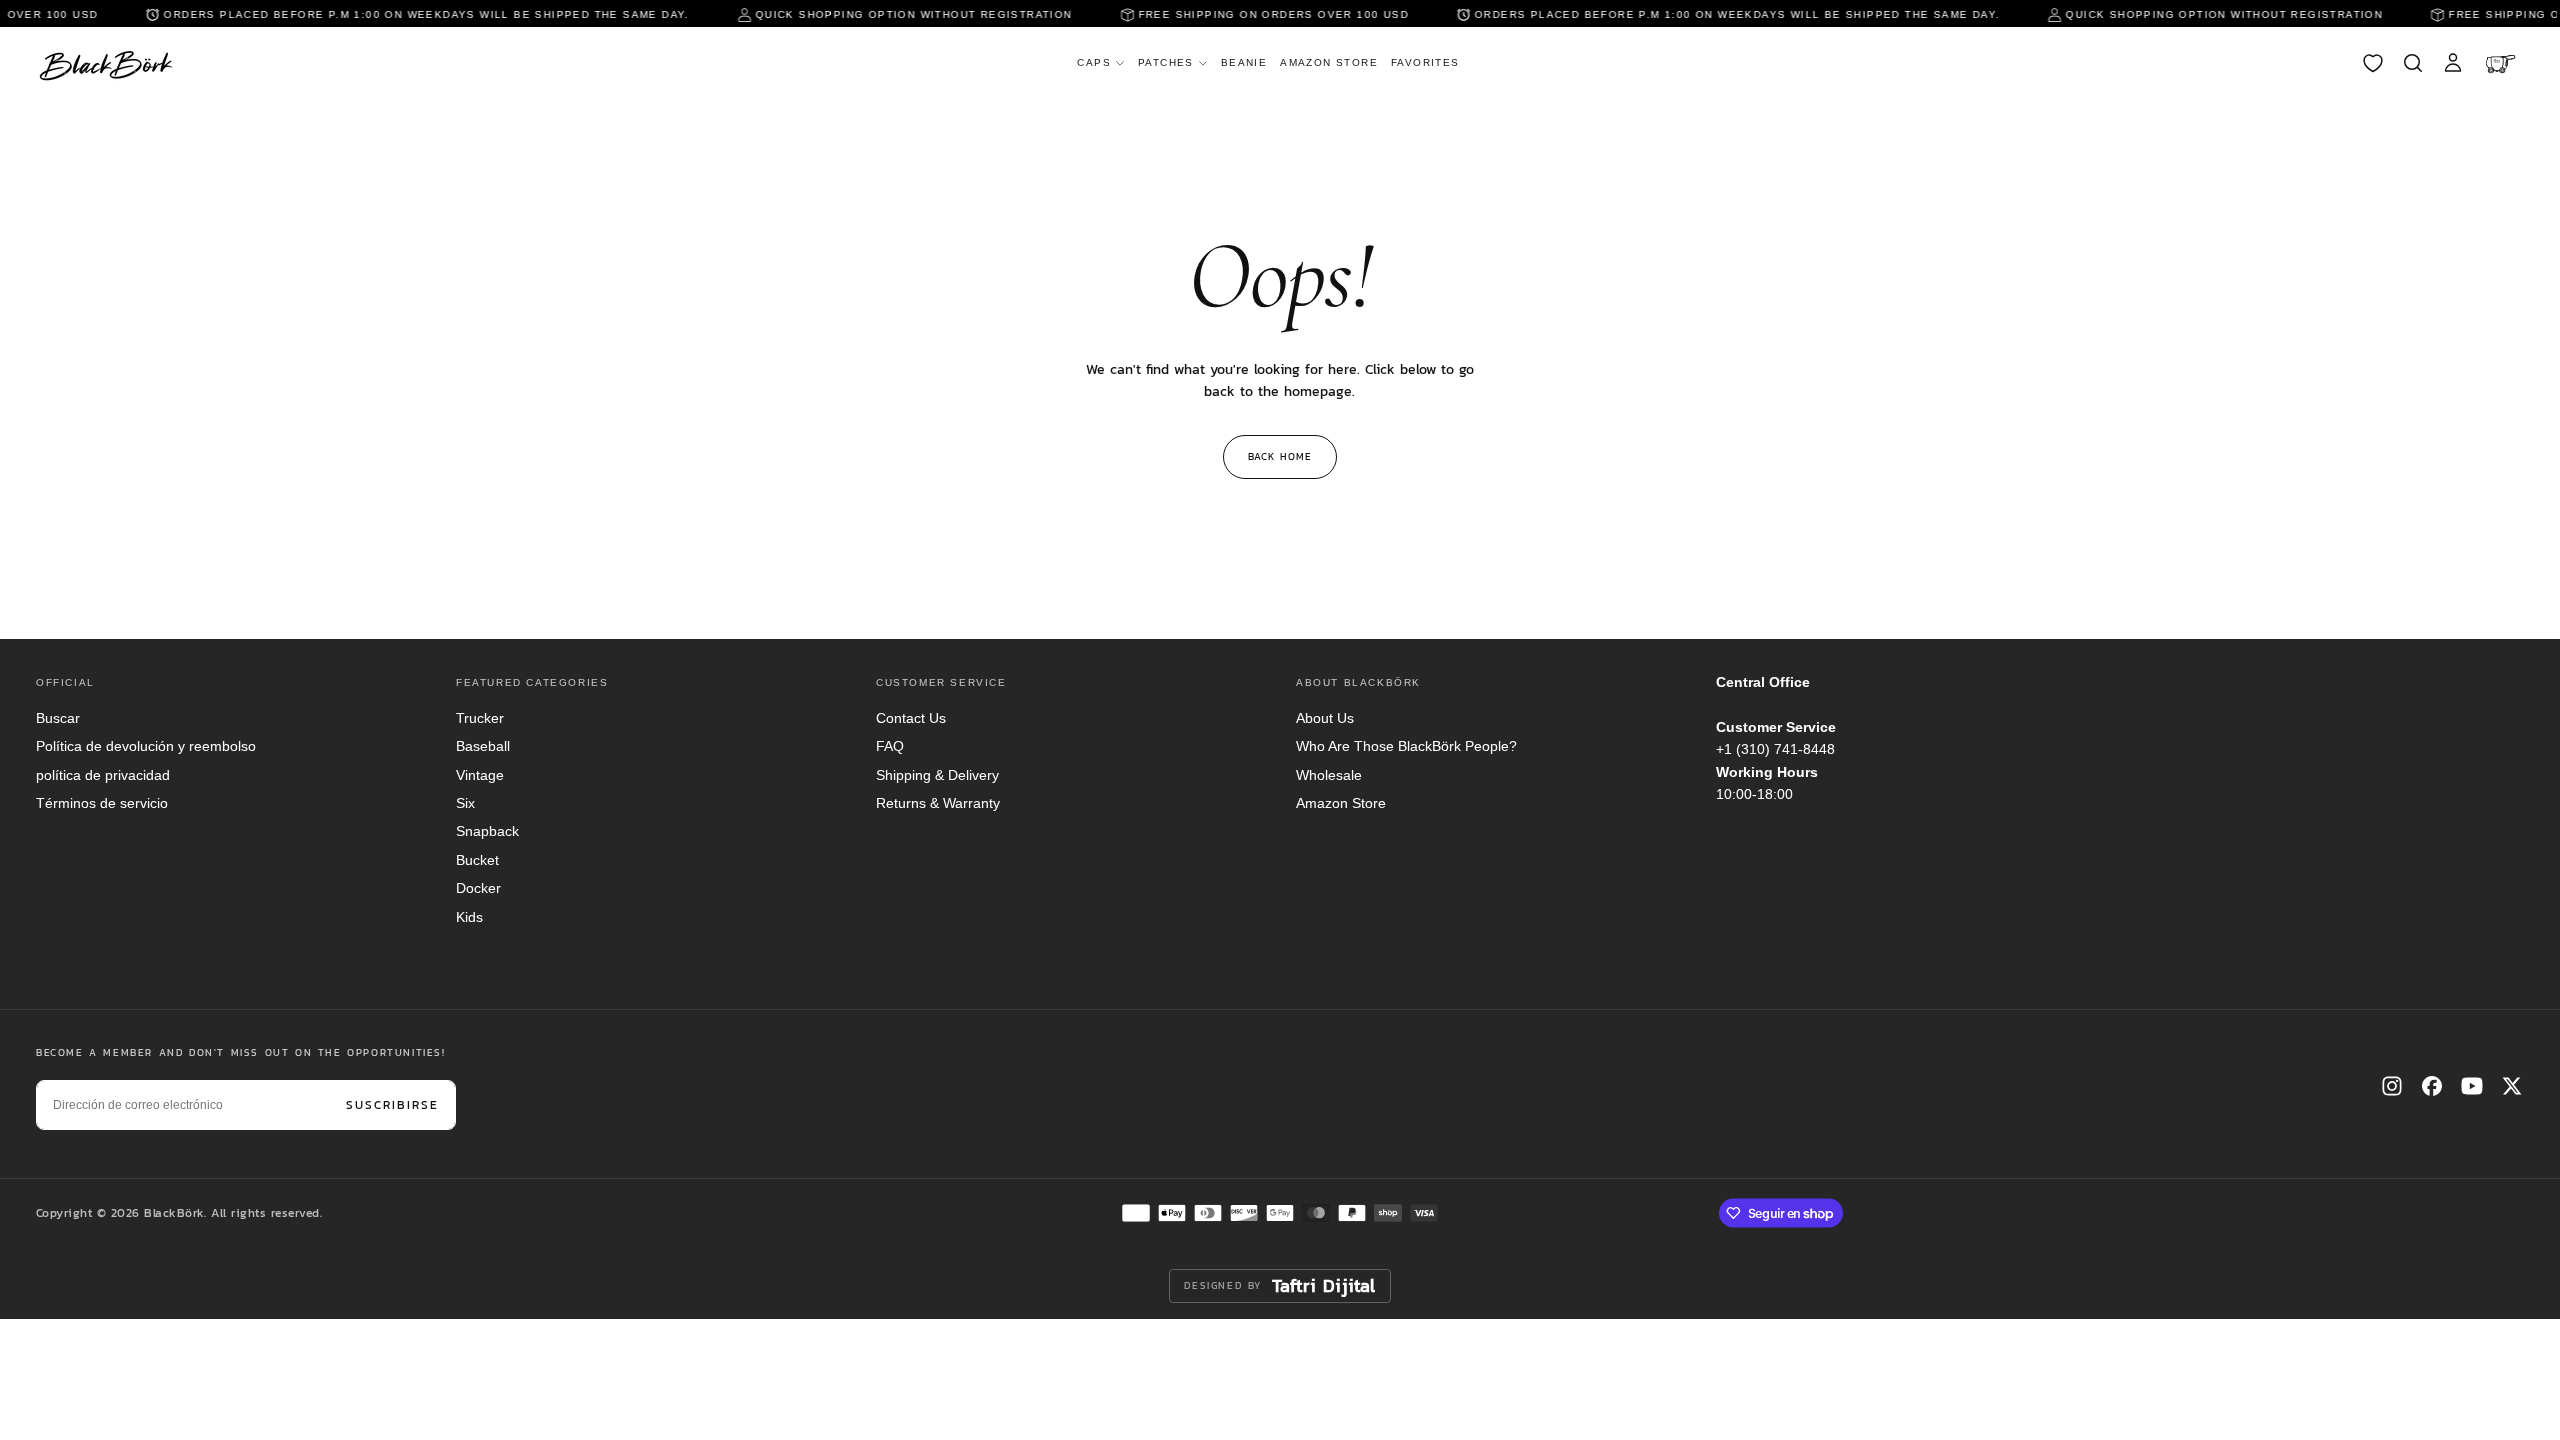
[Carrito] (2502, 63)
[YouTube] (2472, 1086)
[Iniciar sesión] (2453, 63)
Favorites (1425, 62)
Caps (1094, 62)
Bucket (477, 860)
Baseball (483, 746)
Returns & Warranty (938, 803)
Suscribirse (392, 1105)
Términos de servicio (102, 803)
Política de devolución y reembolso (146, 746)
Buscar (58, 718)
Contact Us (911, 718)
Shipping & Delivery (937, 775)
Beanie (1244, 62)
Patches (1166, 62)
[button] (2413, 63)
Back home (1280, 456)
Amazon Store (1329, 62)
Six (465, 803)
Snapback (487, 831)
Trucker (480, 718)
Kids (469, 917)
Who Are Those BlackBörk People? (1406, 746)
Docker (478, 888)
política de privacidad (103, 775)
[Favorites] (2373, 63)
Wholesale (1329, 775)
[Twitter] (2512, 1086)
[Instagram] (2392, 1086)
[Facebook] (2432, 1086)
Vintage (480, 775)
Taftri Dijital (1324, 1286)
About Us (1325, 718)
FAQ (890, 746)
